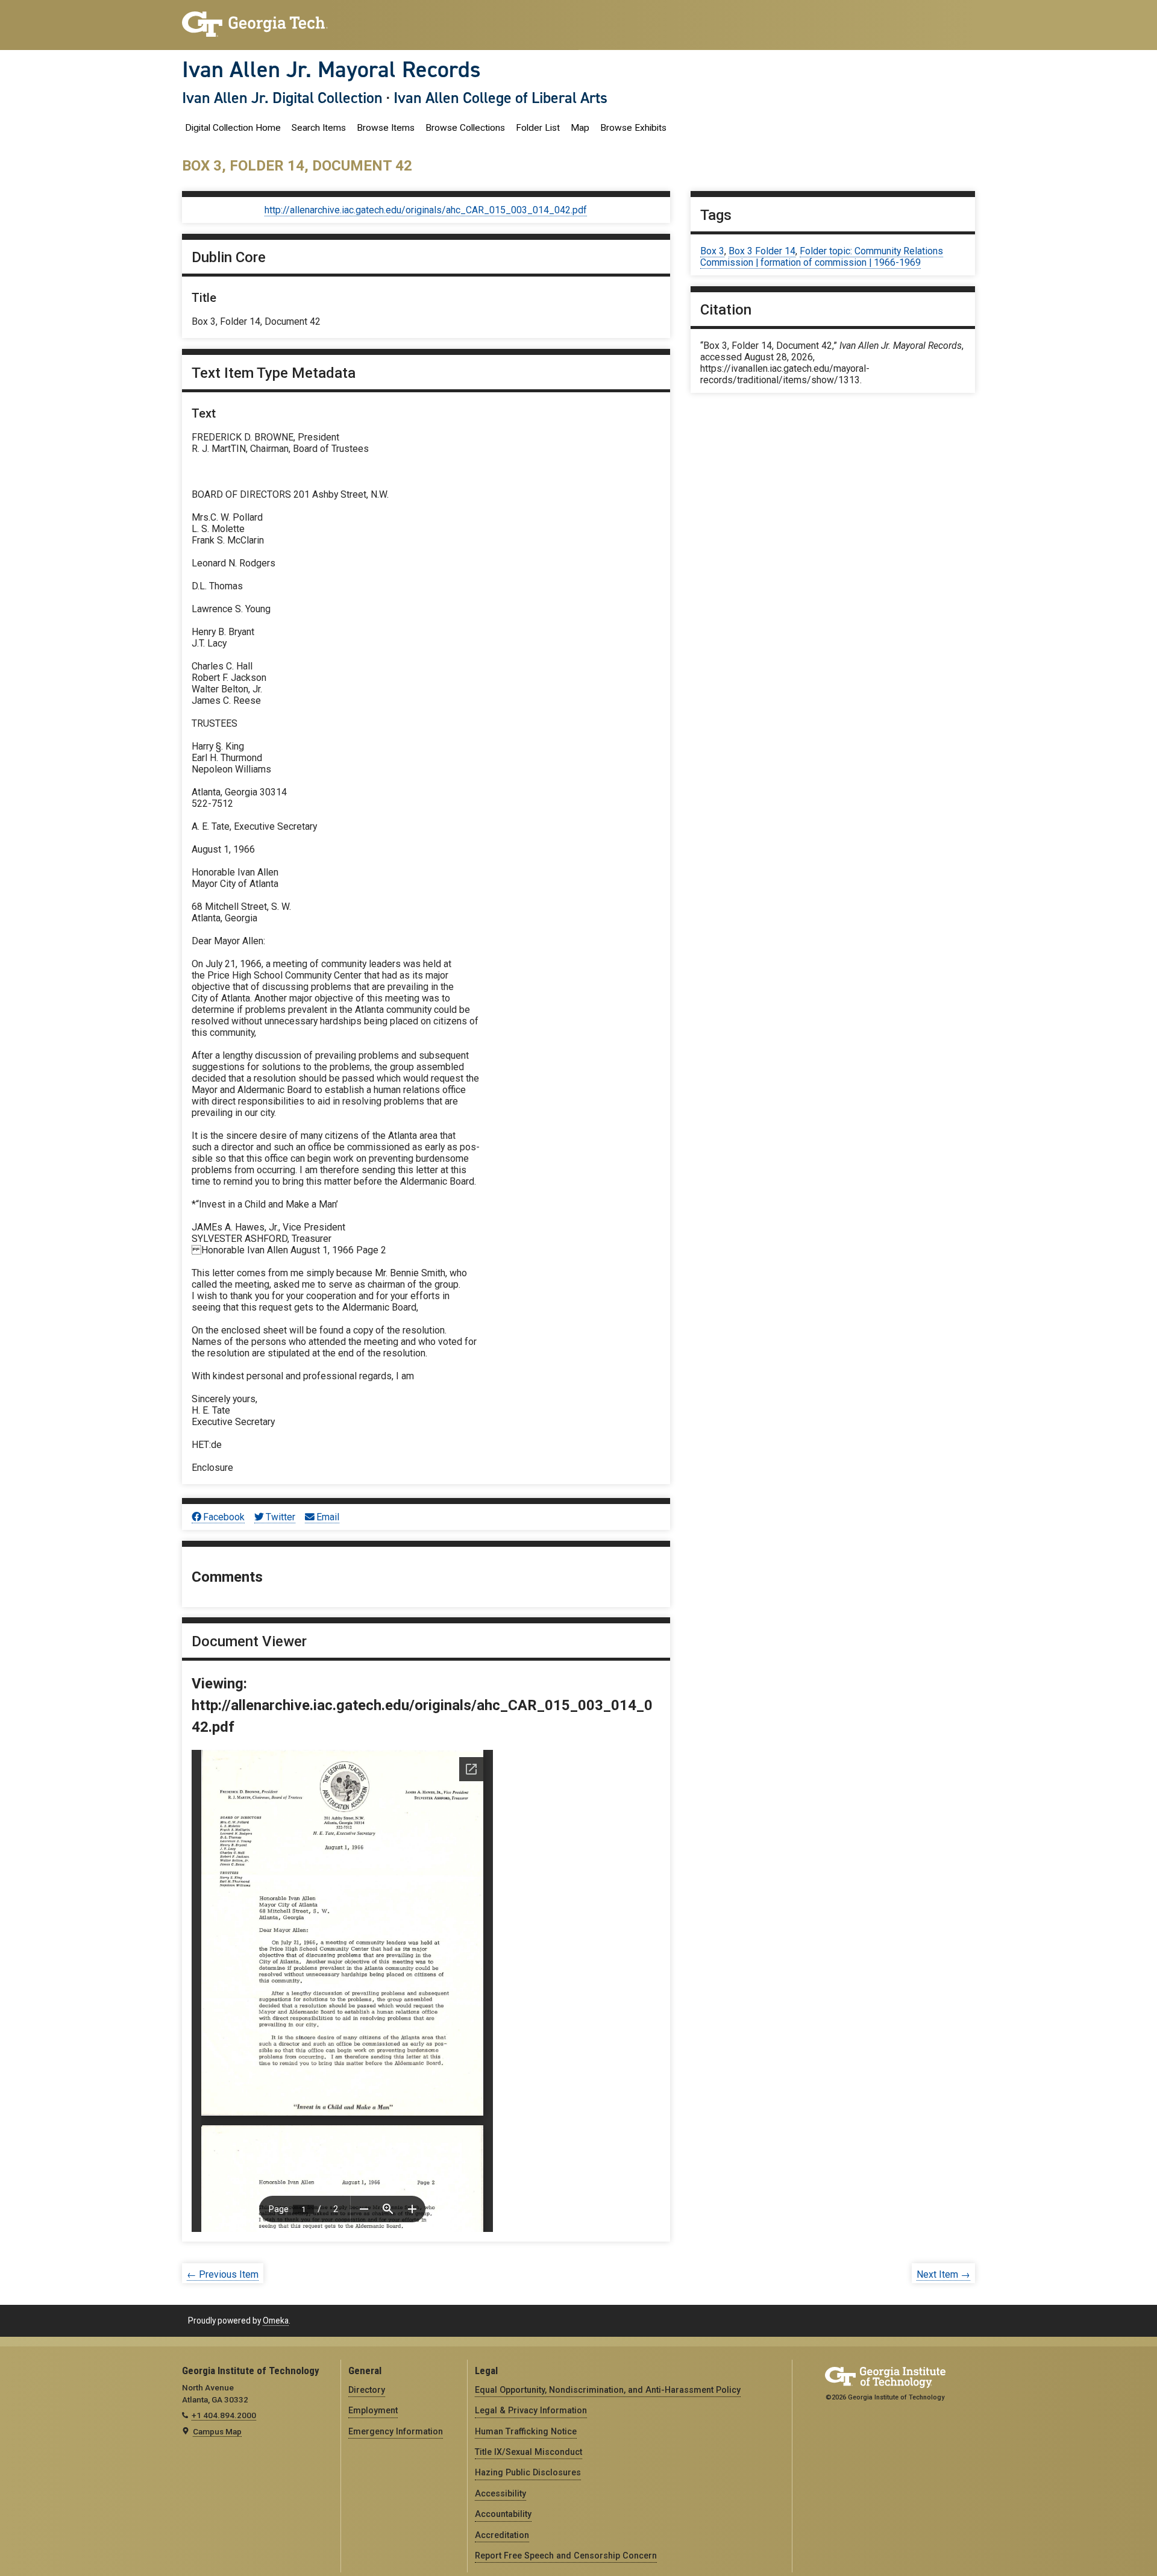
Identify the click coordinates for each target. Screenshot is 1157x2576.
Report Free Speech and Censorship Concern (566, 2556)
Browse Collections (465, 128)
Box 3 (712, 251)
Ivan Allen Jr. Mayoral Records (331, 69)
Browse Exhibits (633, 128)
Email (328, 1517)
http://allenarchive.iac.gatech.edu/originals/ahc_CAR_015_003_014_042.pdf (426, 210)
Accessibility (500, 2493)
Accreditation (502, 2535)
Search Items (319, 128)
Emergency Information (396, 2431)
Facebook (224, 1517)
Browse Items (386, 128)
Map (580, 128)
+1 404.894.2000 (224, 2415)
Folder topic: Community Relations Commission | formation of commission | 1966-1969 (822, 257)
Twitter (281, 1517)
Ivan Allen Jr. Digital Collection (282, 98)
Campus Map (217, 2431)
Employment (373, 2410)
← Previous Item (223, 2274)
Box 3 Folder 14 (762, 251)
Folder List (538, 128)
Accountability (503, 2514)
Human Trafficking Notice (526, 2431)
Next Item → (943, 2274)
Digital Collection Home (233, 128)
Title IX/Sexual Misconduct (528, 2452)
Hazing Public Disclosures (528, 2472)
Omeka (276, 2321)
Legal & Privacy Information (531, 2410)
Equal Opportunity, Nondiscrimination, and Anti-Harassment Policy (608, 2390)
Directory (367, 2390)
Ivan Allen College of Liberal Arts (500, 98)
